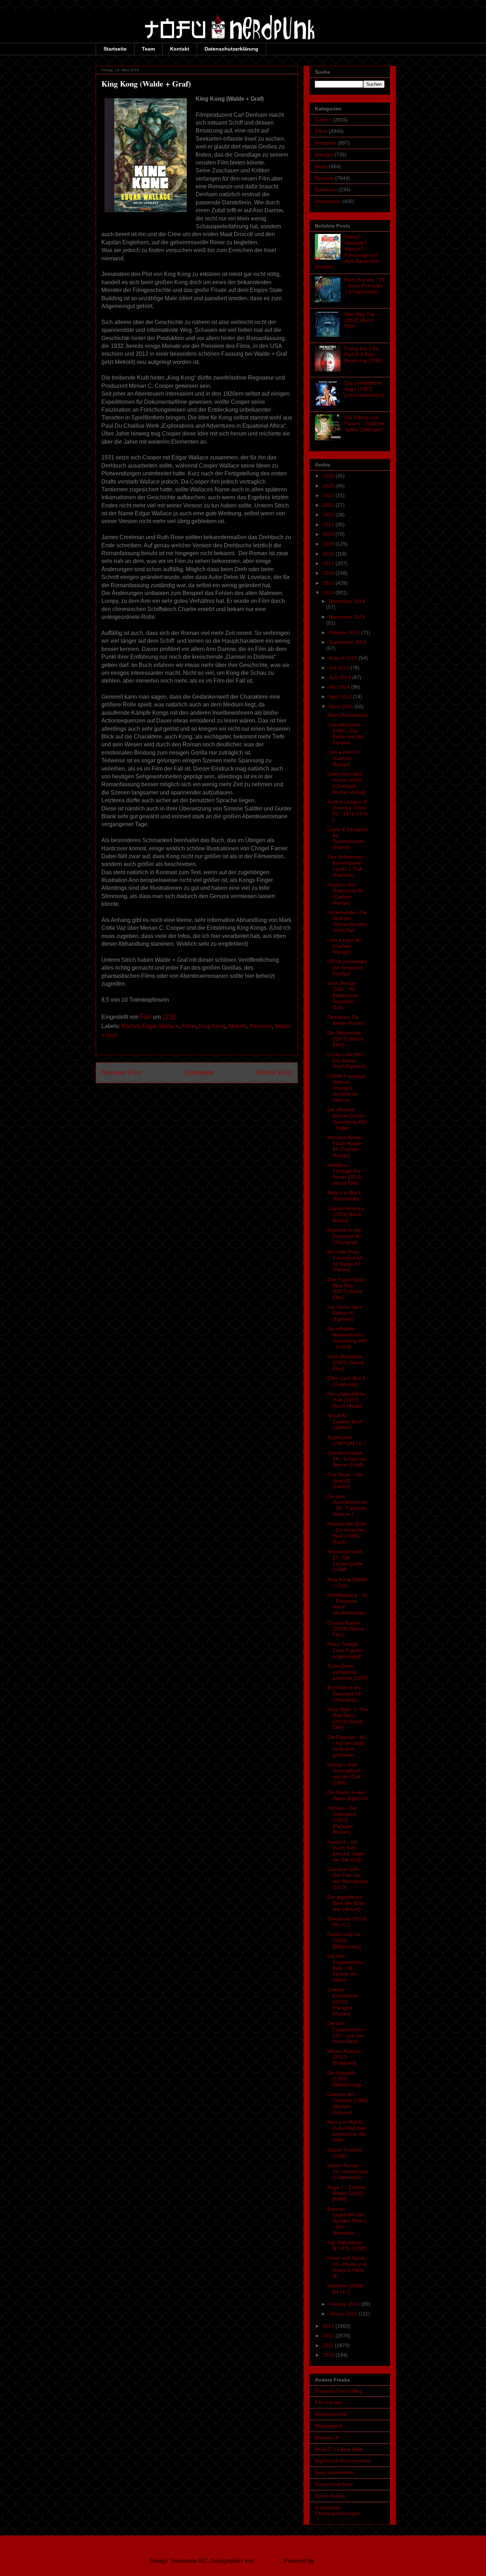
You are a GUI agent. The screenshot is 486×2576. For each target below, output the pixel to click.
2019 (329, 544)
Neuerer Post (122, 1072)
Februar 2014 (345, 2304)
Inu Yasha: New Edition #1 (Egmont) (345, 1313)
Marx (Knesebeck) (348, 715)
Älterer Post (274, 1072)
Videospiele (328, 201)
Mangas (324, 155)
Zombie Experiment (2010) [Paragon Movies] (343, 2001)
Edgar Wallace (160, 1026)
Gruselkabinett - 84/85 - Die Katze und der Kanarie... (346, 734)
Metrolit (238, 1026)
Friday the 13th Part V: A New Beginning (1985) (364, 355)
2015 (329, 583)
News (321, 166)
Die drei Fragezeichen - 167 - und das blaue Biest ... (347, 2032)
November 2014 (347, 617)
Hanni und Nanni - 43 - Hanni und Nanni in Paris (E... (348, 2267)
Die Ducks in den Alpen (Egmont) (348, 1795)
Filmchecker (329, 2402)
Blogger (325, 2561)
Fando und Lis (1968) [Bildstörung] (344, 1940)
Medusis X (327, 2437)
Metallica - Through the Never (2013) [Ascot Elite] (345, 1174)
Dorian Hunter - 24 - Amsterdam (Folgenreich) (348, 2171)
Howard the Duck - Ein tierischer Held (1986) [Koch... (347, 1533)
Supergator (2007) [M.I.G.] (347, 1440)
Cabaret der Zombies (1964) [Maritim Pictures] (348, 2103)
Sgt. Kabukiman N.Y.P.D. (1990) (347, 2245)
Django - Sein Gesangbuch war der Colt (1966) (344, 1773)
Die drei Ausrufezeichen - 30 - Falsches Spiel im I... (347, 1505)
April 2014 (341, 697)
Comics (323, 120)
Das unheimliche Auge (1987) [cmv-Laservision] (364, 389)
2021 (329, 525)
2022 (329, 515)
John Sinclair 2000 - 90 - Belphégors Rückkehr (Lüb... (343, 995)
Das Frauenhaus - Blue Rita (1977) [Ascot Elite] (348, 1288)
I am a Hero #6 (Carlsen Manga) (344, 946)
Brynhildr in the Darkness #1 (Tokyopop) (344, 1694)
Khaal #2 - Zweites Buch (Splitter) (345, 1422)
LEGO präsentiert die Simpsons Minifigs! (347, 968)
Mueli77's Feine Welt (338, 2449)
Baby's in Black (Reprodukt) (344, 1196)
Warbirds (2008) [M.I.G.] (345, 2289)
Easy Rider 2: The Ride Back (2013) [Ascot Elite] (348, 1718)
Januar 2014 (344, 2314)
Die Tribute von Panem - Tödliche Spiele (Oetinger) (364, 423)
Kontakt (180, 49)
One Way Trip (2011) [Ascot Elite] (360, 320)
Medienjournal (331, 2414)
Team (148, 49)
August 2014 (344, 658)
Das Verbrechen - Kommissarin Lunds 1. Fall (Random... (347, 866)
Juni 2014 (340, 677)
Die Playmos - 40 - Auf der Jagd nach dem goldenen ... (347, 1746)
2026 (329, 476)
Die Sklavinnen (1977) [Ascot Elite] (345, 1039)
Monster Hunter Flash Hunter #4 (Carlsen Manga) (345, 1146)
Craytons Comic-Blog (339, 2391)
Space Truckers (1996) (345, 2153)
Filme (189, 1026)
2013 (329, 2326)
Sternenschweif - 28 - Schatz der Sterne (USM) (347, 1459)
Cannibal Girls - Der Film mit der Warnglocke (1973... (348, 1878)
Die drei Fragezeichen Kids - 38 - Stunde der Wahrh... (345, 1968)
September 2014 (348, 642)
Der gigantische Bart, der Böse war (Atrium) (346, 1903)
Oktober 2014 (345, 632)
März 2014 (342, 706)
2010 (329, 2355)
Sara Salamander (335, 2472)
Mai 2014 (340, 687)
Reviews (261, 1026)
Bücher (130, 1026)
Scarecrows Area (334, 2484)
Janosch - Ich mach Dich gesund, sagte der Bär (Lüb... (346, 1851)
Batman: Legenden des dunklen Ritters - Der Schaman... (347, 2221)
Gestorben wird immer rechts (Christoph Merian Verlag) (347, 783)
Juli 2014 (340, 668)
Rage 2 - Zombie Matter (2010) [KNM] (346, 2193)
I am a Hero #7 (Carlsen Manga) (344, 758)
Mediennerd (328, 2426)
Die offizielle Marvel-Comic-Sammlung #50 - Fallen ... (347, 1118)
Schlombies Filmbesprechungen (337, 2511)
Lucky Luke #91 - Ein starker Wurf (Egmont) (347, 1060)
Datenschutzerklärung (231, 49)
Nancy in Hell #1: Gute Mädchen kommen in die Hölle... (347, 2131)
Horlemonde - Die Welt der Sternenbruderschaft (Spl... (348, 921)
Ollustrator (268, 2561)
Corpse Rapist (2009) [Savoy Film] (346, 1629)
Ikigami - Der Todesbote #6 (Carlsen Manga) (345, 893)
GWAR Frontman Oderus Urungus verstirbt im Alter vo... (347, 1088)
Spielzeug (326, 189)
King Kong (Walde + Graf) (347, 1582)
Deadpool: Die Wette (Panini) (346, 1020)
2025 (329, 486)
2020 (329, 534)
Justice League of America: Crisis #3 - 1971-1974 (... (347, 810)
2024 (329, 495)
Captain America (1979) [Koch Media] (346, 1214)
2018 (329, 554)
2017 (329, 563)
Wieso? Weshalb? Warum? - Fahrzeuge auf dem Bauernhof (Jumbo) (347, 252)
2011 (329, 2345)
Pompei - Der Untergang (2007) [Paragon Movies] (342, 1820)
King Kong (212, 1026)
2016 (329, 573)
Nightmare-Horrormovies (343, 2461)
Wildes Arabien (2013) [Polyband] (344, 2057)
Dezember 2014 (347, 601)
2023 (329, 505)
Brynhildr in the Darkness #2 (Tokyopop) (344, 1236)
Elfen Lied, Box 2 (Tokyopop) (346, 1381)
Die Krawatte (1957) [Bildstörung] (344, 2079)
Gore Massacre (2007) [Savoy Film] (346, 1362)
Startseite (115, 49)
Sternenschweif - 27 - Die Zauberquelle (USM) (346, 1560)
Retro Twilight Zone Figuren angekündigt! (345, 1650)
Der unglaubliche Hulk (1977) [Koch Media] (346, 1400)
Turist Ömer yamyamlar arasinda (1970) (348, 1672)
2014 (329, 593)
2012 (329, 2336)
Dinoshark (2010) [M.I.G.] (347, 1922)
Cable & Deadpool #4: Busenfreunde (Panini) (348, 838)
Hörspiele (326, 143)
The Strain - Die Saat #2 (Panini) (345, 1481)
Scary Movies (330, 2496)
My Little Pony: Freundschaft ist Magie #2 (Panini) (345, 1261)
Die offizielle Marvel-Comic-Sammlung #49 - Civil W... (347, 1337)
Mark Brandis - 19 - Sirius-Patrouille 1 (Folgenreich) (364, 286)
